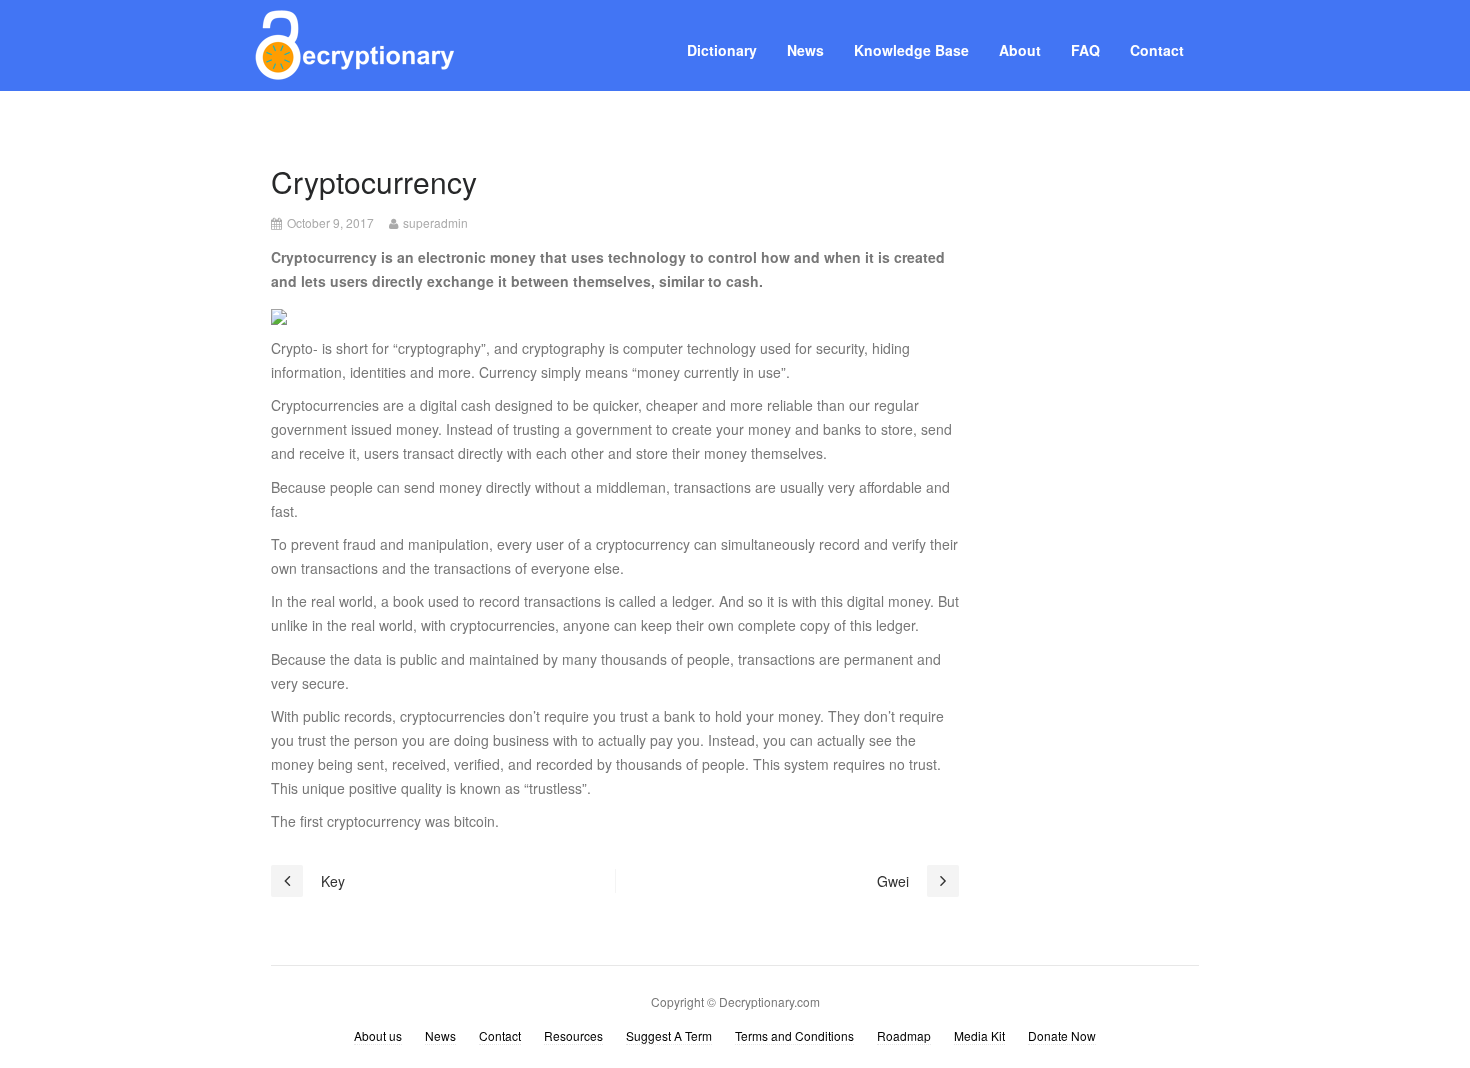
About (1020, 50)
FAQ (1085, 50)
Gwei (893, 881)
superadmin (435, 222)
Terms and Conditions (794, 1035)
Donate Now (1062, 1035)
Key (333, 881)
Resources (573, 1035)
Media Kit (979, 1035)
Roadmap (904, 1035)
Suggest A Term (669, 1035)
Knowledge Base (911, 50)
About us (378, 1035)
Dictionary (722, 50)
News (805, 50)
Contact (1157, 50)
